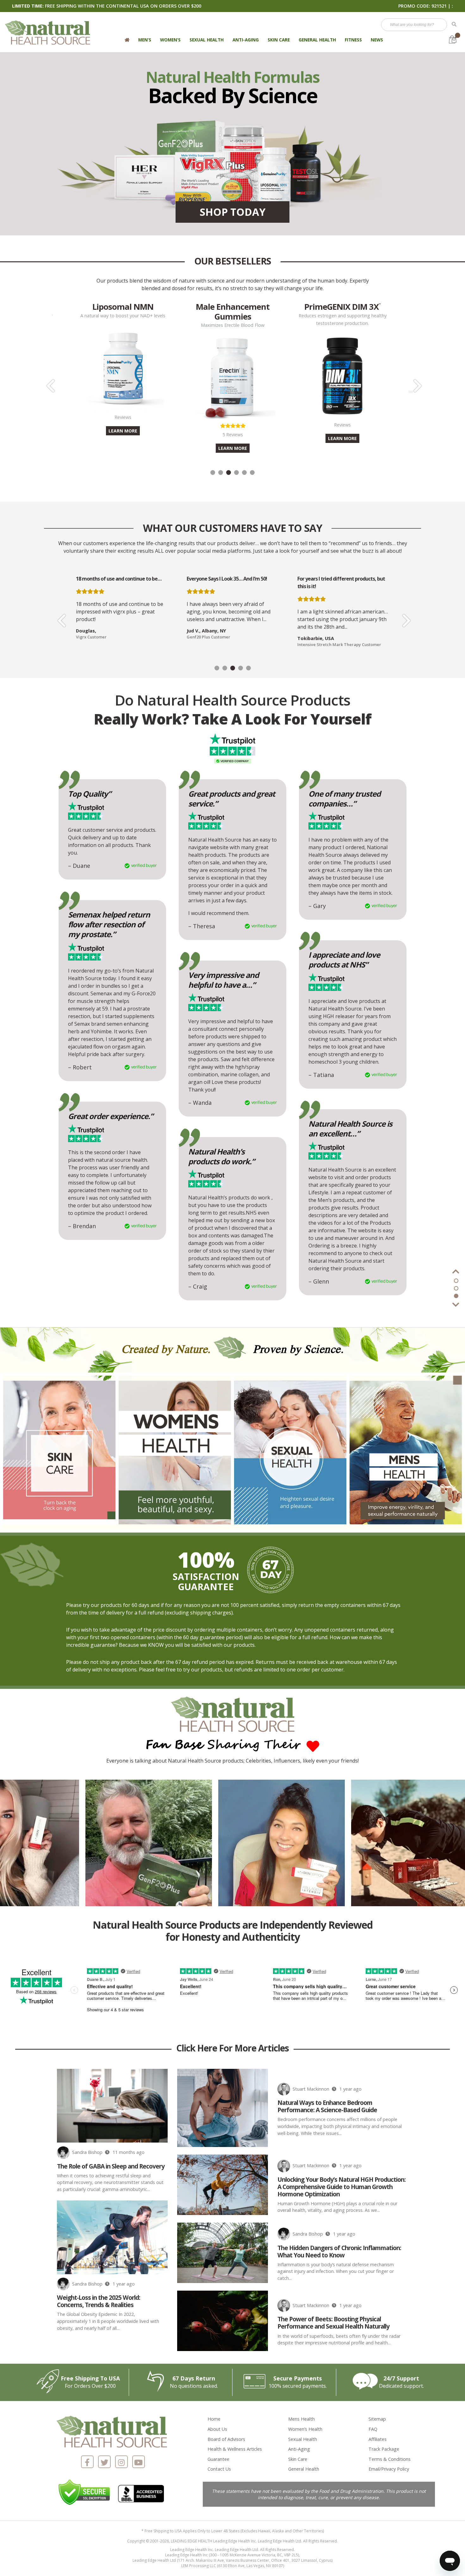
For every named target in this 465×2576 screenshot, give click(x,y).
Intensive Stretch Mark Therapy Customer (229, 644)
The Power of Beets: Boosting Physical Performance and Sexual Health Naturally (333, 2323)
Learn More (123, 448)
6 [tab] (252, 473)
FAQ (373, 2429)
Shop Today (232, 212)
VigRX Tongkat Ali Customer (325, 644)
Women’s (170, 40)
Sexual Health (207, 40)
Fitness (353, 40)
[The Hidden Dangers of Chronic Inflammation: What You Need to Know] (223, 2253)
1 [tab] (213, 473)
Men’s (145, 40)
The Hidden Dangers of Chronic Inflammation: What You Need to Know (339, 2251)
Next (416, 382)
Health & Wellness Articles (235, 2449)
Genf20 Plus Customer (98, 637)
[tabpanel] (233, 373)
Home (214, 2419)
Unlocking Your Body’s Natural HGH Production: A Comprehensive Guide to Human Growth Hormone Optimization (341, 2187)
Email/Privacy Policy (389, 2469)
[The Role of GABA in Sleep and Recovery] (112, 2106)
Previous (49, 382)
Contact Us (219, 2469)
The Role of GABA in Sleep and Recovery (111, 2166)
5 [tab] (244, 473)
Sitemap (377, 2419)
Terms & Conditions (390, 2459)
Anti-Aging (246, 40)
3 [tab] (229, 473)
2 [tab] (221, 473)
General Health (317, 40)
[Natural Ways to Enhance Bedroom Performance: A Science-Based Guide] (223, 2108)
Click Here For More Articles (232, 2048)
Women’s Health (305, 2429)
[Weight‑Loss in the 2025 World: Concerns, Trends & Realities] (112, 2237)
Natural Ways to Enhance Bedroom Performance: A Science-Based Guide (327, 2106)
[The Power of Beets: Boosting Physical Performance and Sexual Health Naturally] (223, 2321)
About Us (217, 2429)
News (377, 40)
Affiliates (378, 2439)
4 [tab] (236, 473)
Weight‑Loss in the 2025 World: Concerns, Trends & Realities (99, 2301)
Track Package (384, 2449)
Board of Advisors (226, 2439)
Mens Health (301, 2419)
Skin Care (279, 40)
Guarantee (218, 2459)
